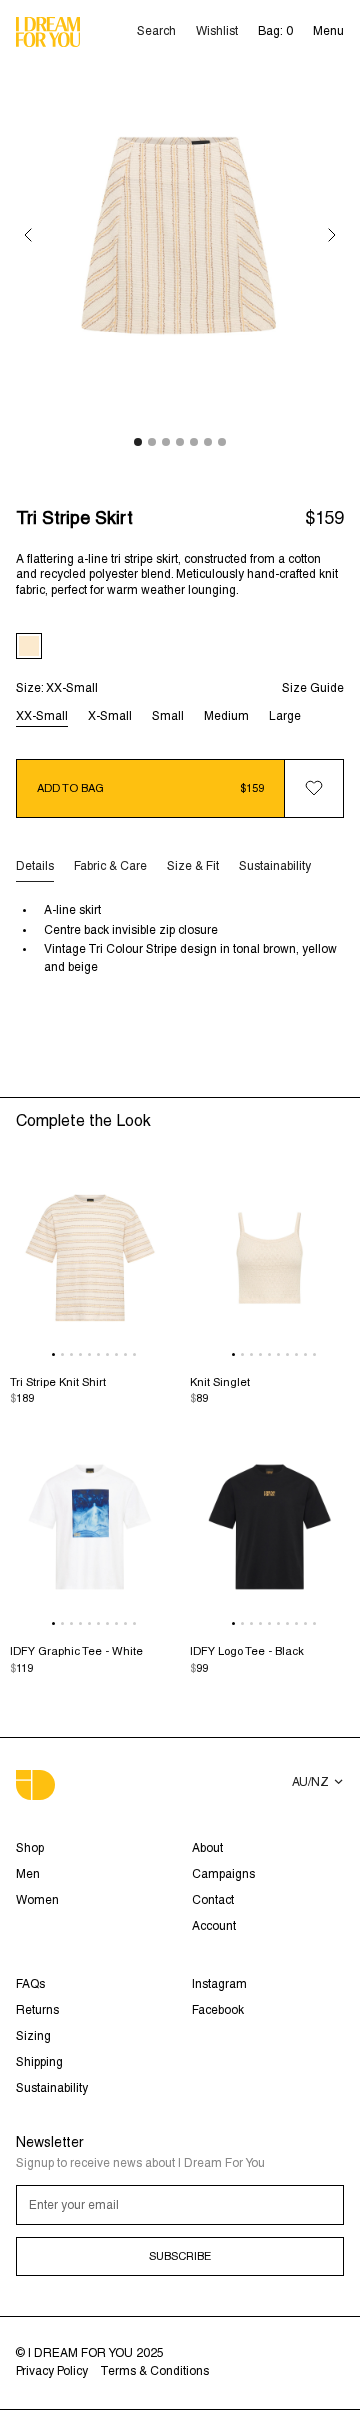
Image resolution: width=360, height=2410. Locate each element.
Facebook (218, 2011)
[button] (328, 32)
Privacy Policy (52, 2372)
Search (156, 32)
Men (28, 1875)
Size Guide (313, 689)
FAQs (30, 1985)
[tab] (35, 867)
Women (37, 1901)
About (207, 1849)
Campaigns (223, 1875)
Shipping (39, 2063)
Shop (30, 1849)
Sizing (33, 2037)
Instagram (219, 1985)
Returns (37, 2011)
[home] (48, 32)
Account (214, 1927)
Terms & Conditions (154, 2372)
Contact (213, 1901)
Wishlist (217, 32)
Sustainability (52, 2089)
